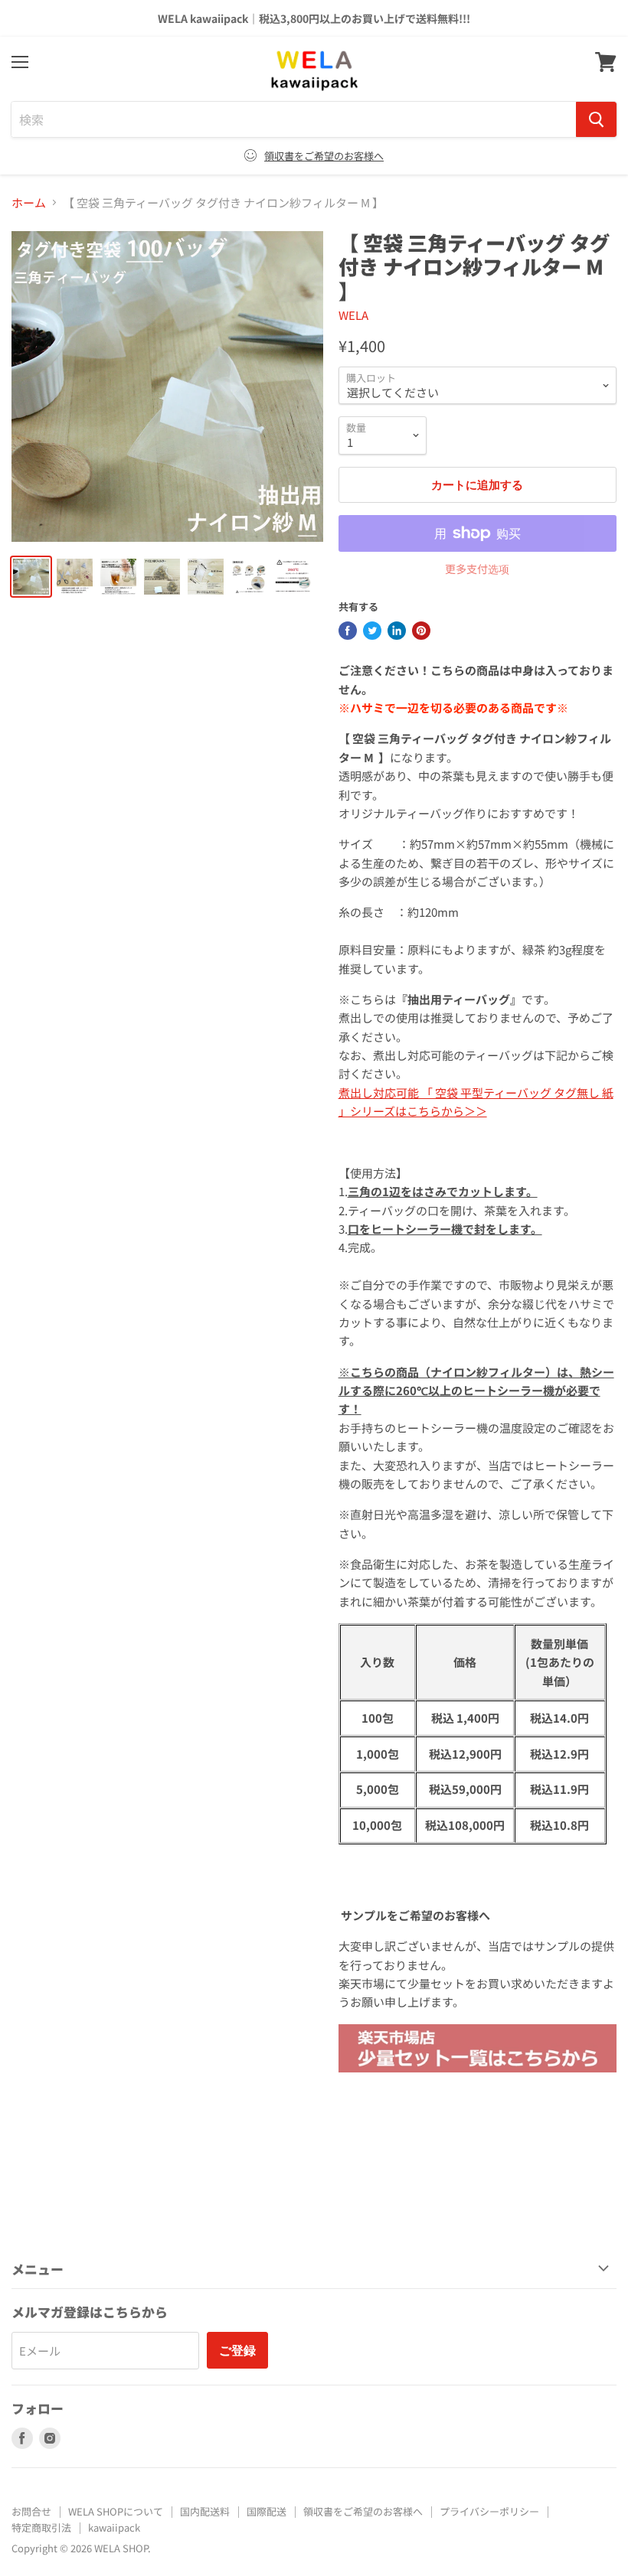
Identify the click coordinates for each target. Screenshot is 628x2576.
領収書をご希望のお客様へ (324, 156)
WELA (353, 315)
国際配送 (267, 2511)
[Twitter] (372, 631)
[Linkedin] (397, 631)
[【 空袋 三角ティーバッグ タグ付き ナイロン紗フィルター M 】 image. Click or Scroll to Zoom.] (167, 387)
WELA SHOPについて (116, 2511)
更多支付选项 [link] (477, 569)
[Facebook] (348, 631)
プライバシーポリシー (489, 2511)
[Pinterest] (421, 631)
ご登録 (237, 2350)
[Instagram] (50, 2438)
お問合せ (31, 2511)
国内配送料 (205, 2511)
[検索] (596, 119)
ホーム (29, 202)
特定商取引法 (41, 2527)
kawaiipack (114, 2527)
